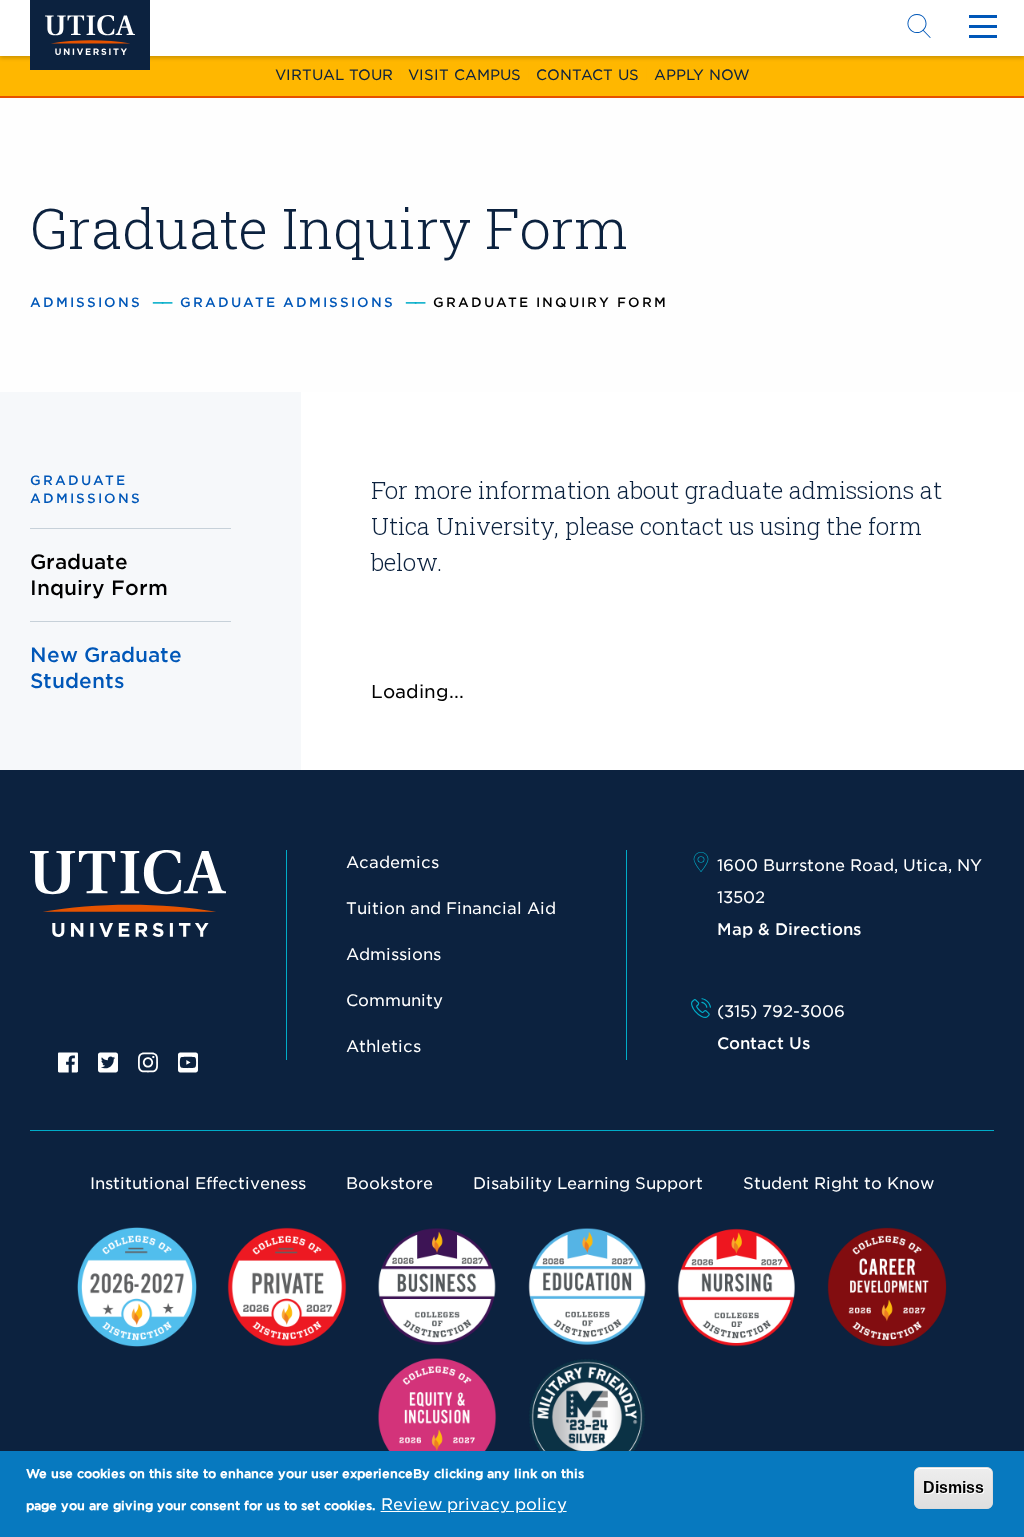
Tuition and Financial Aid (451, 908)
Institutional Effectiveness (198, 1183)
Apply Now (702, 74)
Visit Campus (464, 74)
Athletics (383, 1046)
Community (394, 1000)
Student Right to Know (838, 1183)
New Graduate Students (106, 668)
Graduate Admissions (287, 302)
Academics (392, 862)
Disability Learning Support (588, 1183)
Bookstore (389, 1183)
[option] (68, 1061)
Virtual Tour (334, 74)
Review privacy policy (474, 1504)
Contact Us (587, 74)
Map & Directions (789, 929)
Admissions (86, 302)
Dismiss (953, 1487)
